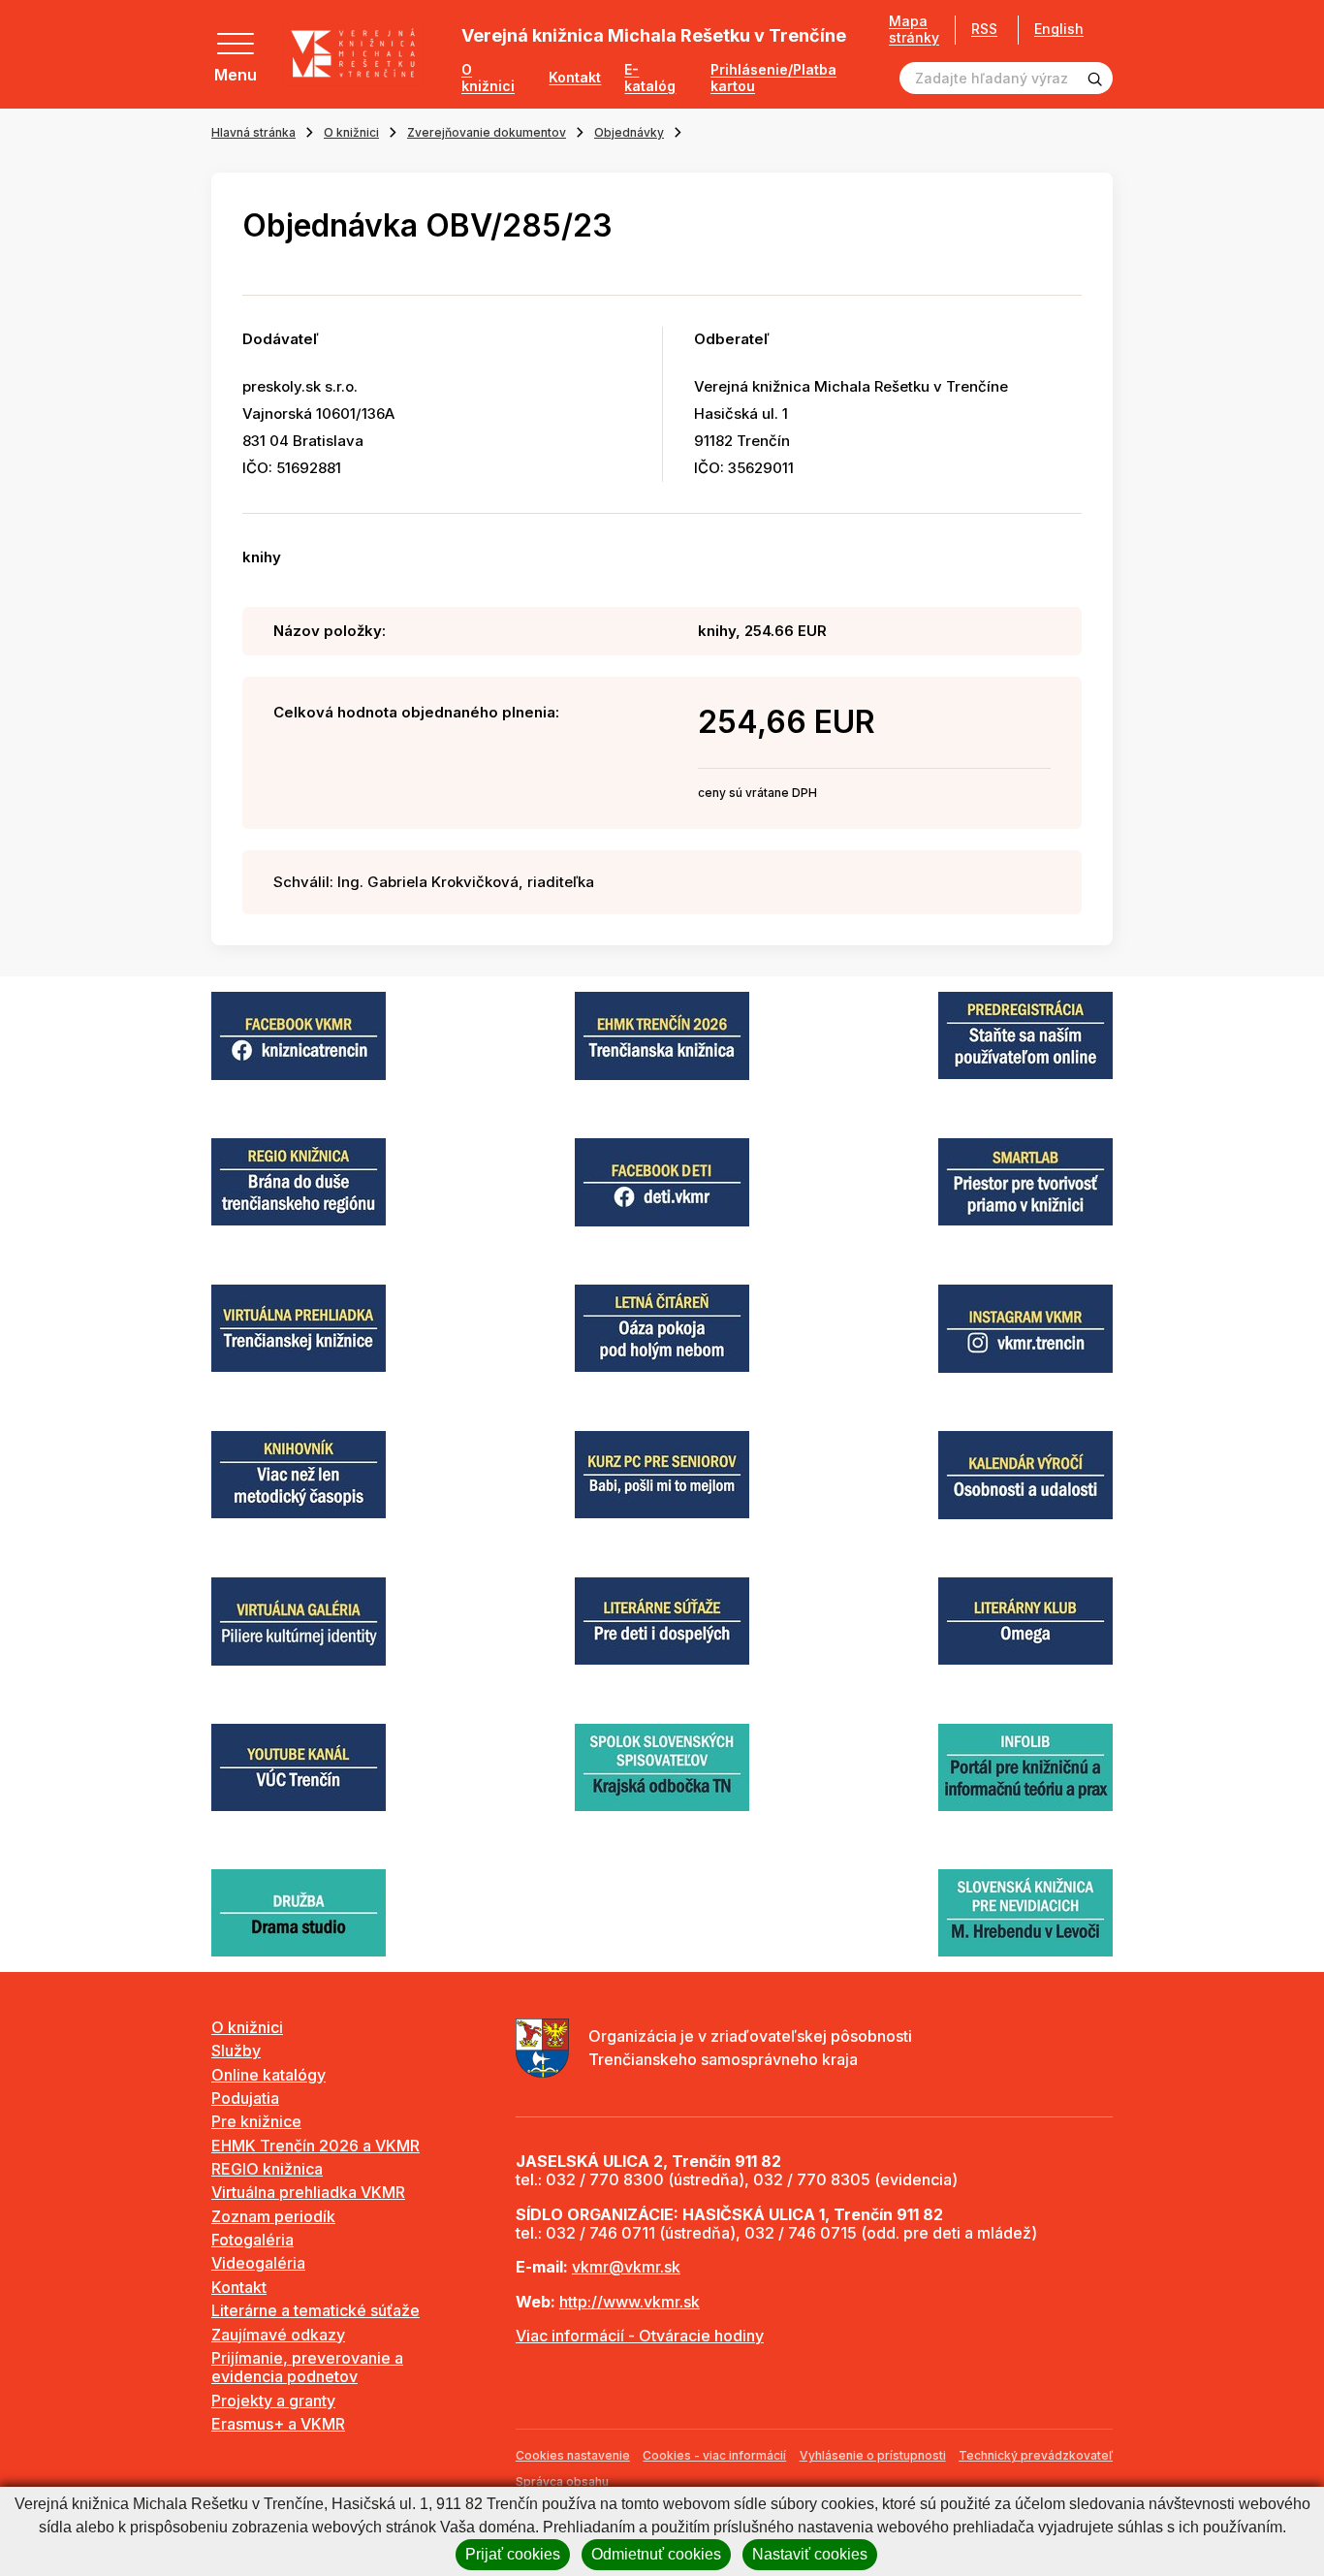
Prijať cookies (513, 2554)
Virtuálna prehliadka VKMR (308, 2192)
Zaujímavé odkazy (278, 2335)
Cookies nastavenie (573, 2455)
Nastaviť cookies (810, 2554)
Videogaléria (258, 2263)
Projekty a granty (273, 2401)
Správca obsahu (562, 2481)
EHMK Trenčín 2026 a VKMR (315, 2146)
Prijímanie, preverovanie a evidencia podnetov (307, 2367)
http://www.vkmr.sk (630, 2302)
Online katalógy (268, 2075)
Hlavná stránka (253, 132)
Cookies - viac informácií (714, 2455)
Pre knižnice (256, 2121)
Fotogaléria (252, 2240)
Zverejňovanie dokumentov (487, 132)
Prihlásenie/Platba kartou (773, 78)
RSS (984, 29)
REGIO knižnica (267, 2169)
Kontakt (575, 78)
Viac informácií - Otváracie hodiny (640, 2336)
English (1059, 29)
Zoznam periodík (273, 2216)
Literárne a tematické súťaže (315, 2310)
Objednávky (629, 132)
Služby (236, 2051)
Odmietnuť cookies (656, 2554)
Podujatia (245, 2098)
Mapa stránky (914, 30)
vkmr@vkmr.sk (626, 2267)
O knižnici (488, 78)
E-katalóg (650, 78)
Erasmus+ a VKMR (278, 2424)
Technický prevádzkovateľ (1036, 2455)
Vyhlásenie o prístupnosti (873, 2455)
